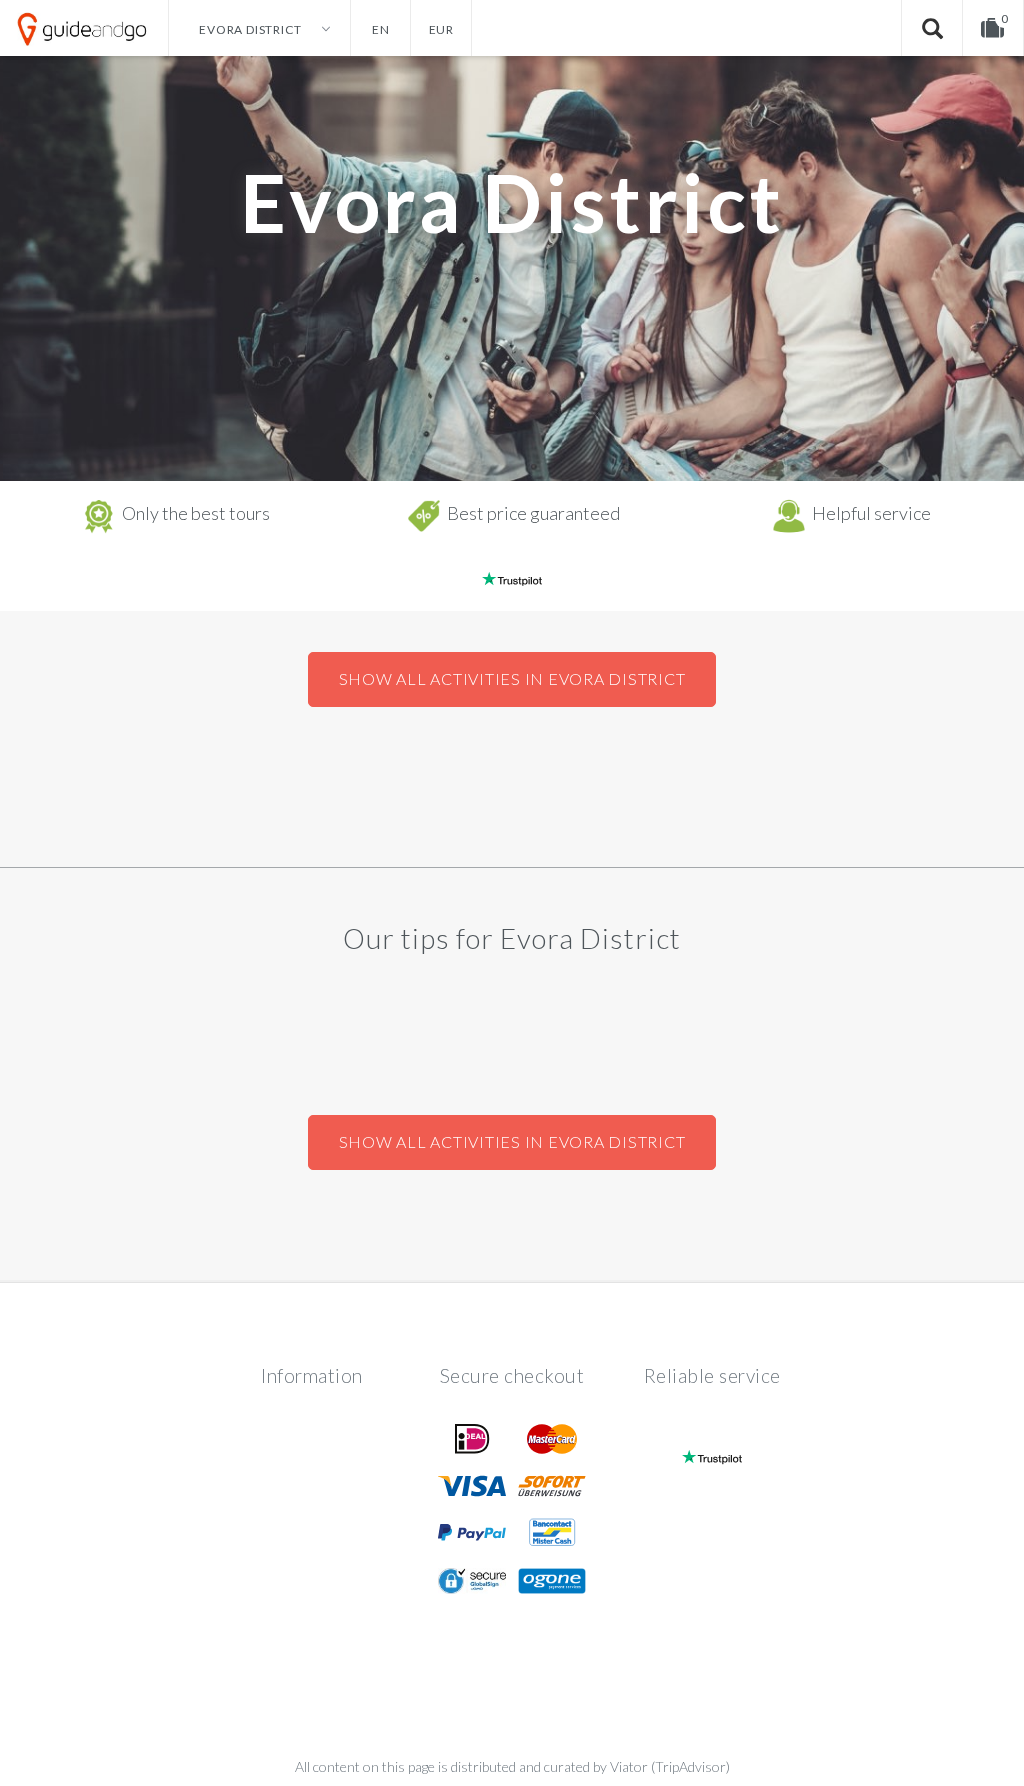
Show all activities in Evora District (512, 678)
